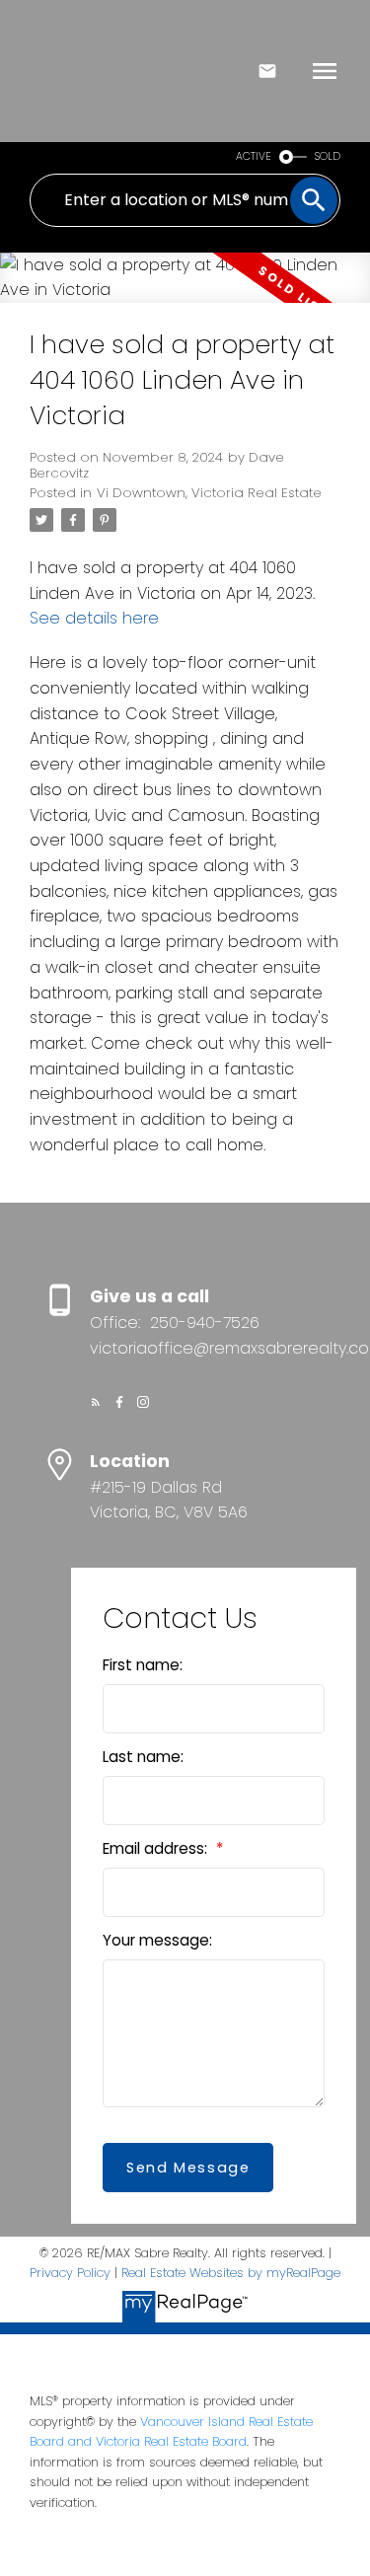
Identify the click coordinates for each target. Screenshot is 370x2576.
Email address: (157, 1848)
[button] (96, 1402)
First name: (143, 1665)
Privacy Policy (70, 2273)
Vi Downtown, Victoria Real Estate (209, 493)
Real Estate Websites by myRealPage (231, 2273)
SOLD (328, 156)
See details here (94, 618)
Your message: (157, 1940)
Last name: (143, 1757)
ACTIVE (254, 156)
